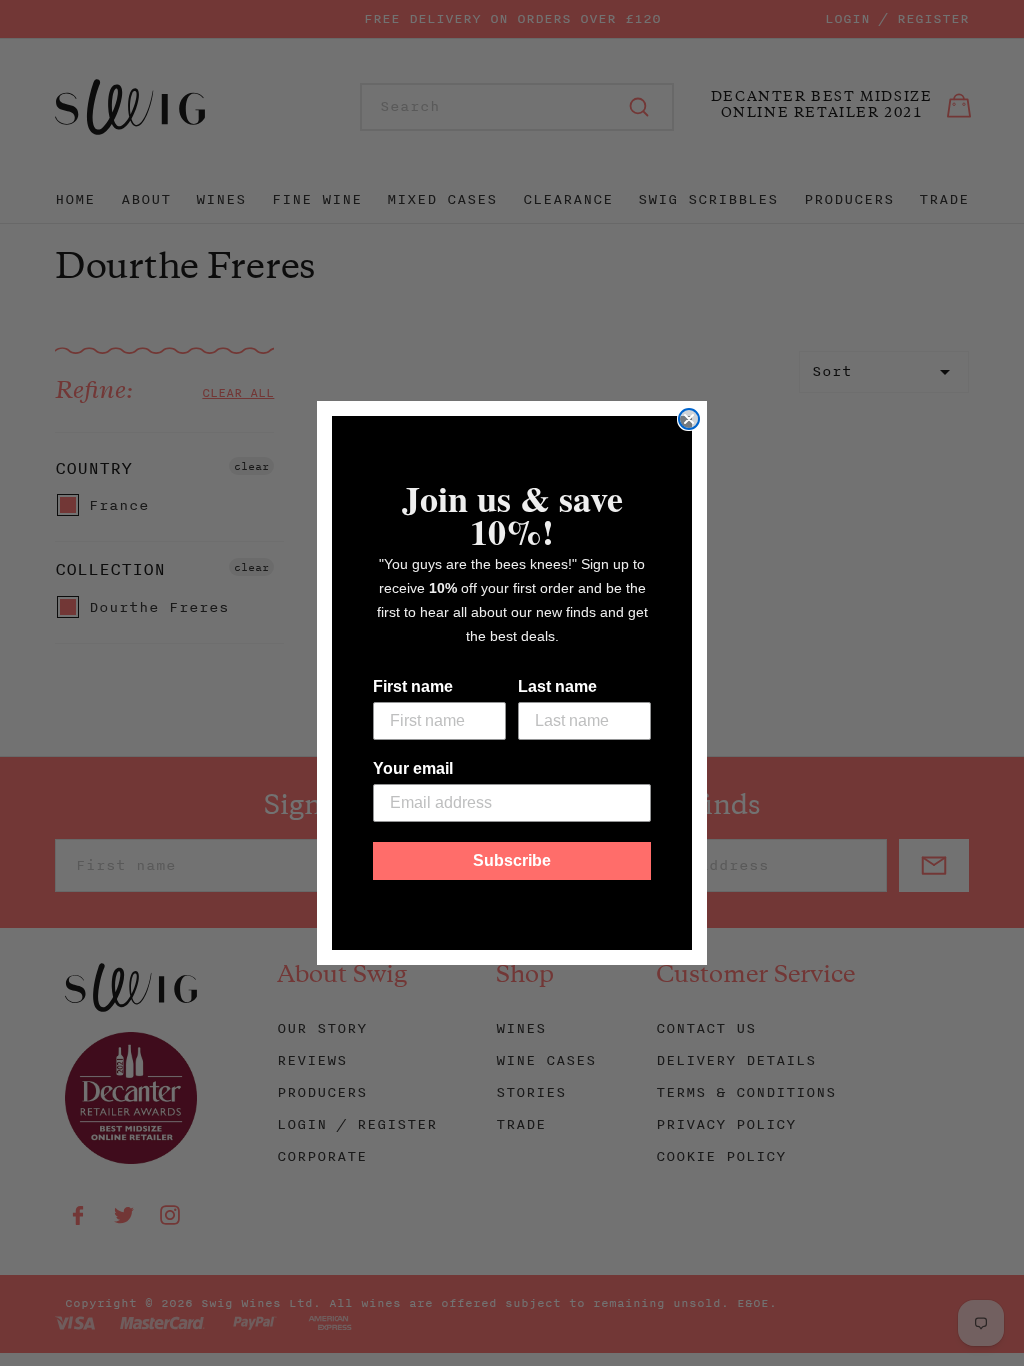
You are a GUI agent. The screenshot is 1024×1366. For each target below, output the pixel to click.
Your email (413, 768)
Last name (557, 686)
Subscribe (512, 860)
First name (413, 686)
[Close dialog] (689, 419)
